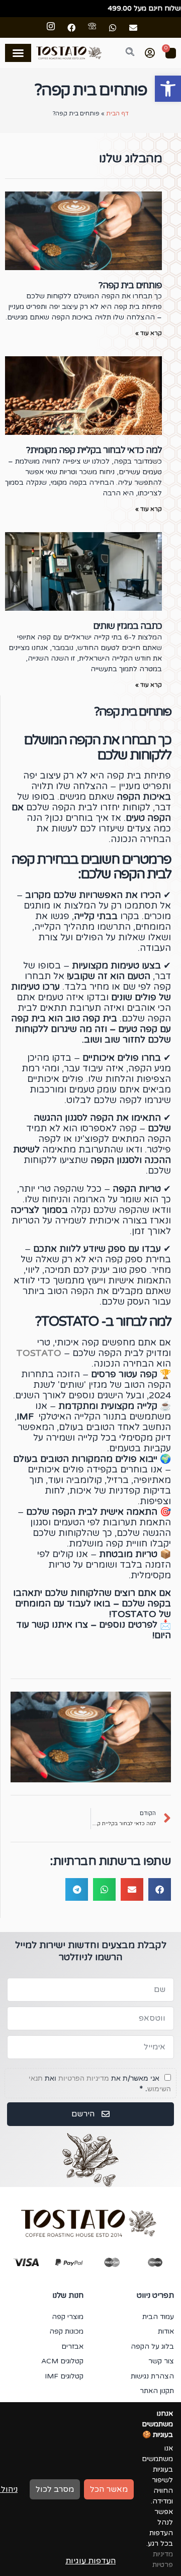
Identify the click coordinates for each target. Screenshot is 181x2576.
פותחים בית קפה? (130, 285)
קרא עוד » (149, 333)
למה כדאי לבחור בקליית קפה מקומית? (94, 450)
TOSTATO (39, 1353)
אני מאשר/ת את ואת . (100, 2083)
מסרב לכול (55, 2489)
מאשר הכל (109, 2489)
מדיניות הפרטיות (84, 2078)
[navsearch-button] (124, 53)
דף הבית (117, 113)
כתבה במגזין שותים (127, 626)
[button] (168, 89)
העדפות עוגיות (90, 2561)
